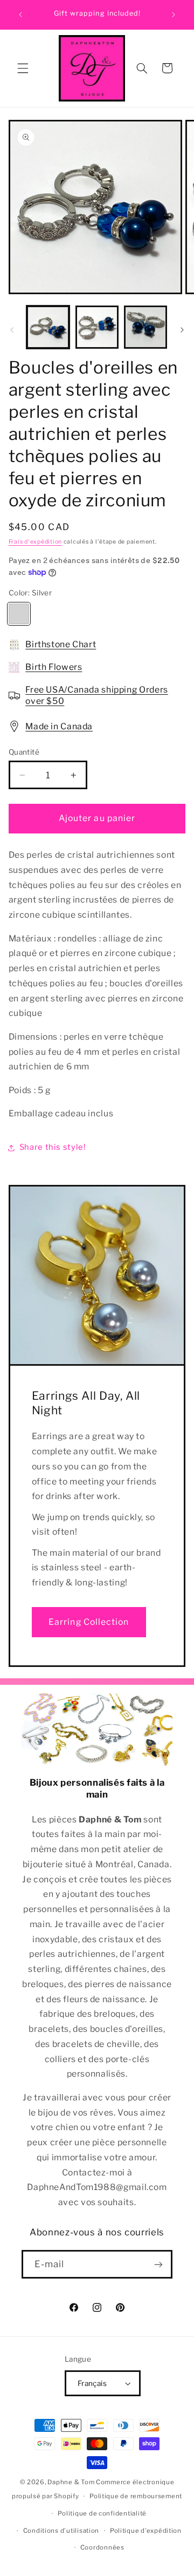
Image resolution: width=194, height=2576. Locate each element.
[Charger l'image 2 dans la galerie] (97, 327)
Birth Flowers (54, 667)
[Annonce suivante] (174, 15)
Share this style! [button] (53, 1147)
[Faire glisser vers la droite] (182, 330)
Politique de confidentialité (102, 2513)
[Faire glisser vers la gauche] (12, 330)
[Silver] (19, 614)
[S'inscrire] (158, 2264)
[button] (23, 68)
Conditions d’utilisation (61, 2531)
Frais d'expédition (35, 542)
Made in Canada (59, 726)
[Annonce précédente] (20, 15)
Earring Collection (89, 1622)
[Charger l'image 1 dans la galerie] (48, 327)
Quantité (24, 752)
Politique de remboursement (136, 2496)
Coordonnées (102, 2547)
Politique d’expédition (146, 2531)
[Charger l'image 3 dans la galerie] (145, 327)
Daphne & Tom (71, 2482)
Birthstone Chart (61, 644)
